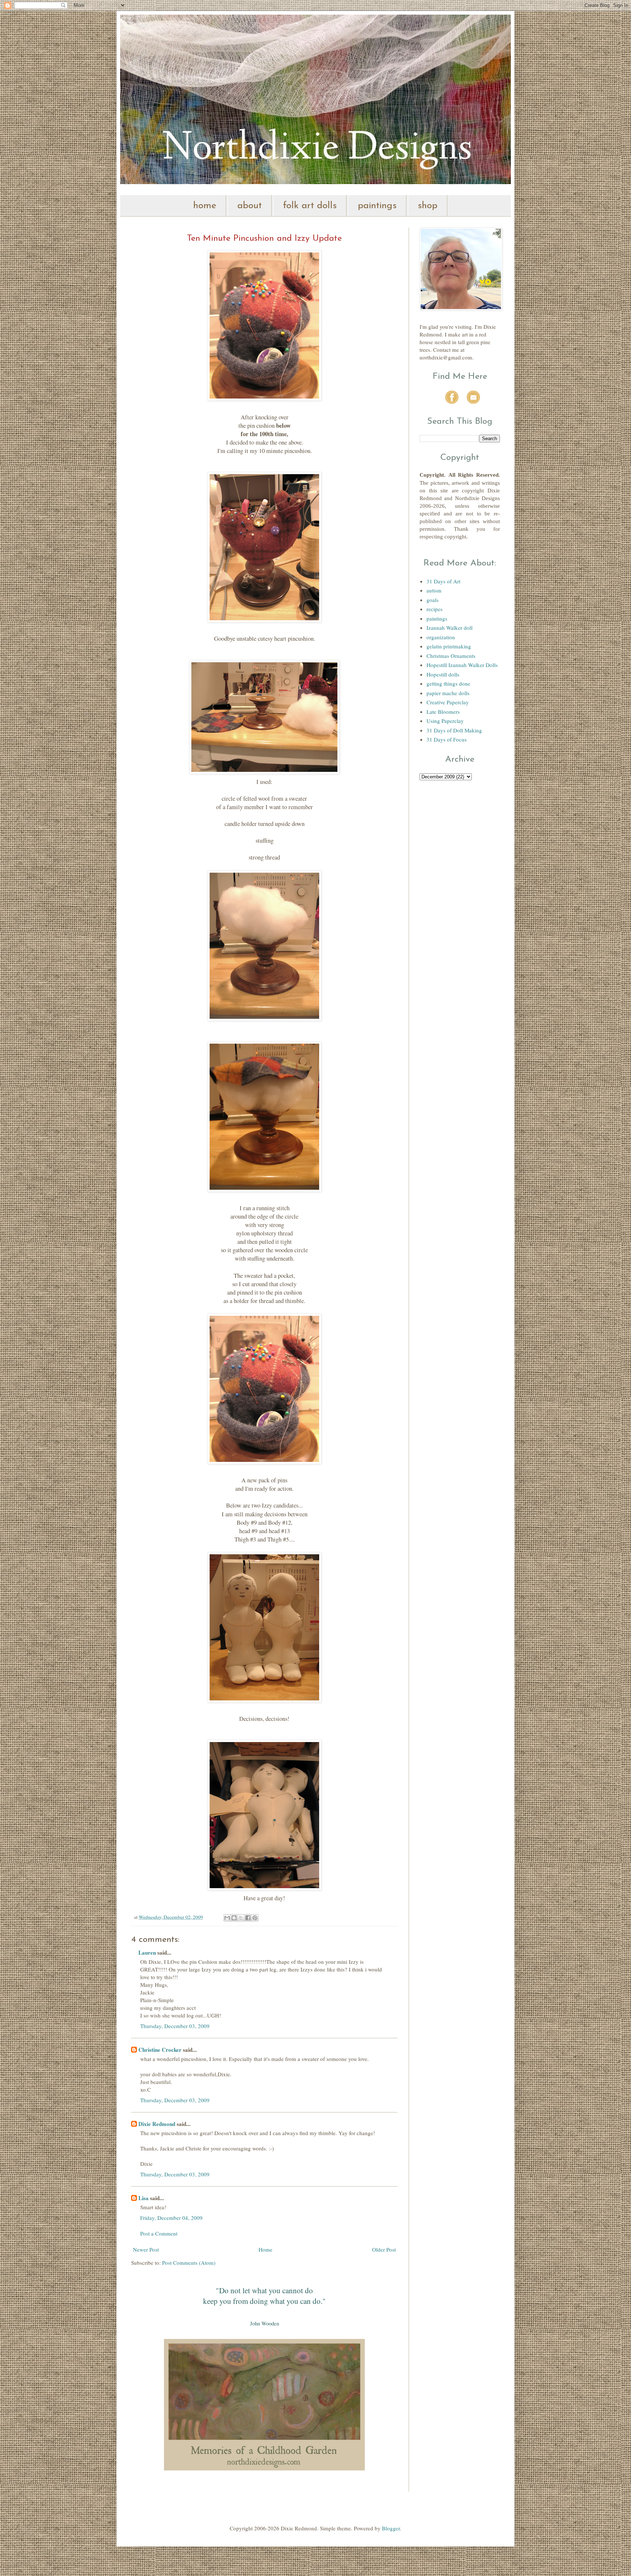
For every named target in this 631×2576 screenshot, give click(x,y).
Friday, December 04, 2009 (171, 2218)
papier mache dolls (448, 693)
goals (433, 600)
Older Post (384, 2249)
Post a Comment (159, 2233)
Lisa (144, 2198)
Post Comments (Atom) (189, 2263)
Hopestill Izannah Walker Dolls (462, 665)
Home (265, 2249)
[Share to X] (241, 1918)
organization (441, 637)
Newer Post (146, 2249)
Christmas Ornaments (451, 656)
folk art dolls (310, 206)
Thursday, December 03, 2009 (175, 2026)
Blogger (391, 2528)
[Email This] (227, 1918)
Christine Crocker (160, 2050)
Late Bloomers (443, 712)
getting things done (448, 683)
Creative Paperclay (448, 702)
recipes (435, 609)
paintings (377, 206)
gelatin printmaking (449, 646)
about (250, 206)
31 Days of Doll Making (454, 730)
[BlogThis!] (234, 1918)
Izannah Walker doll (450, 628)
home (205, 206)
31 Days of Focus (447, 739)
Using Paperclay (445, 721)
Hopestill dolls (443, 674)
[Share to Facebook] (248, 1918)
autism (434, 590)
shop (428, 206)
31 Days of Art (443, 581)
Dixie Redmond (157, 2124)
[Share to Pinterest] (255, 1918)
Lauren (147, 1952)
